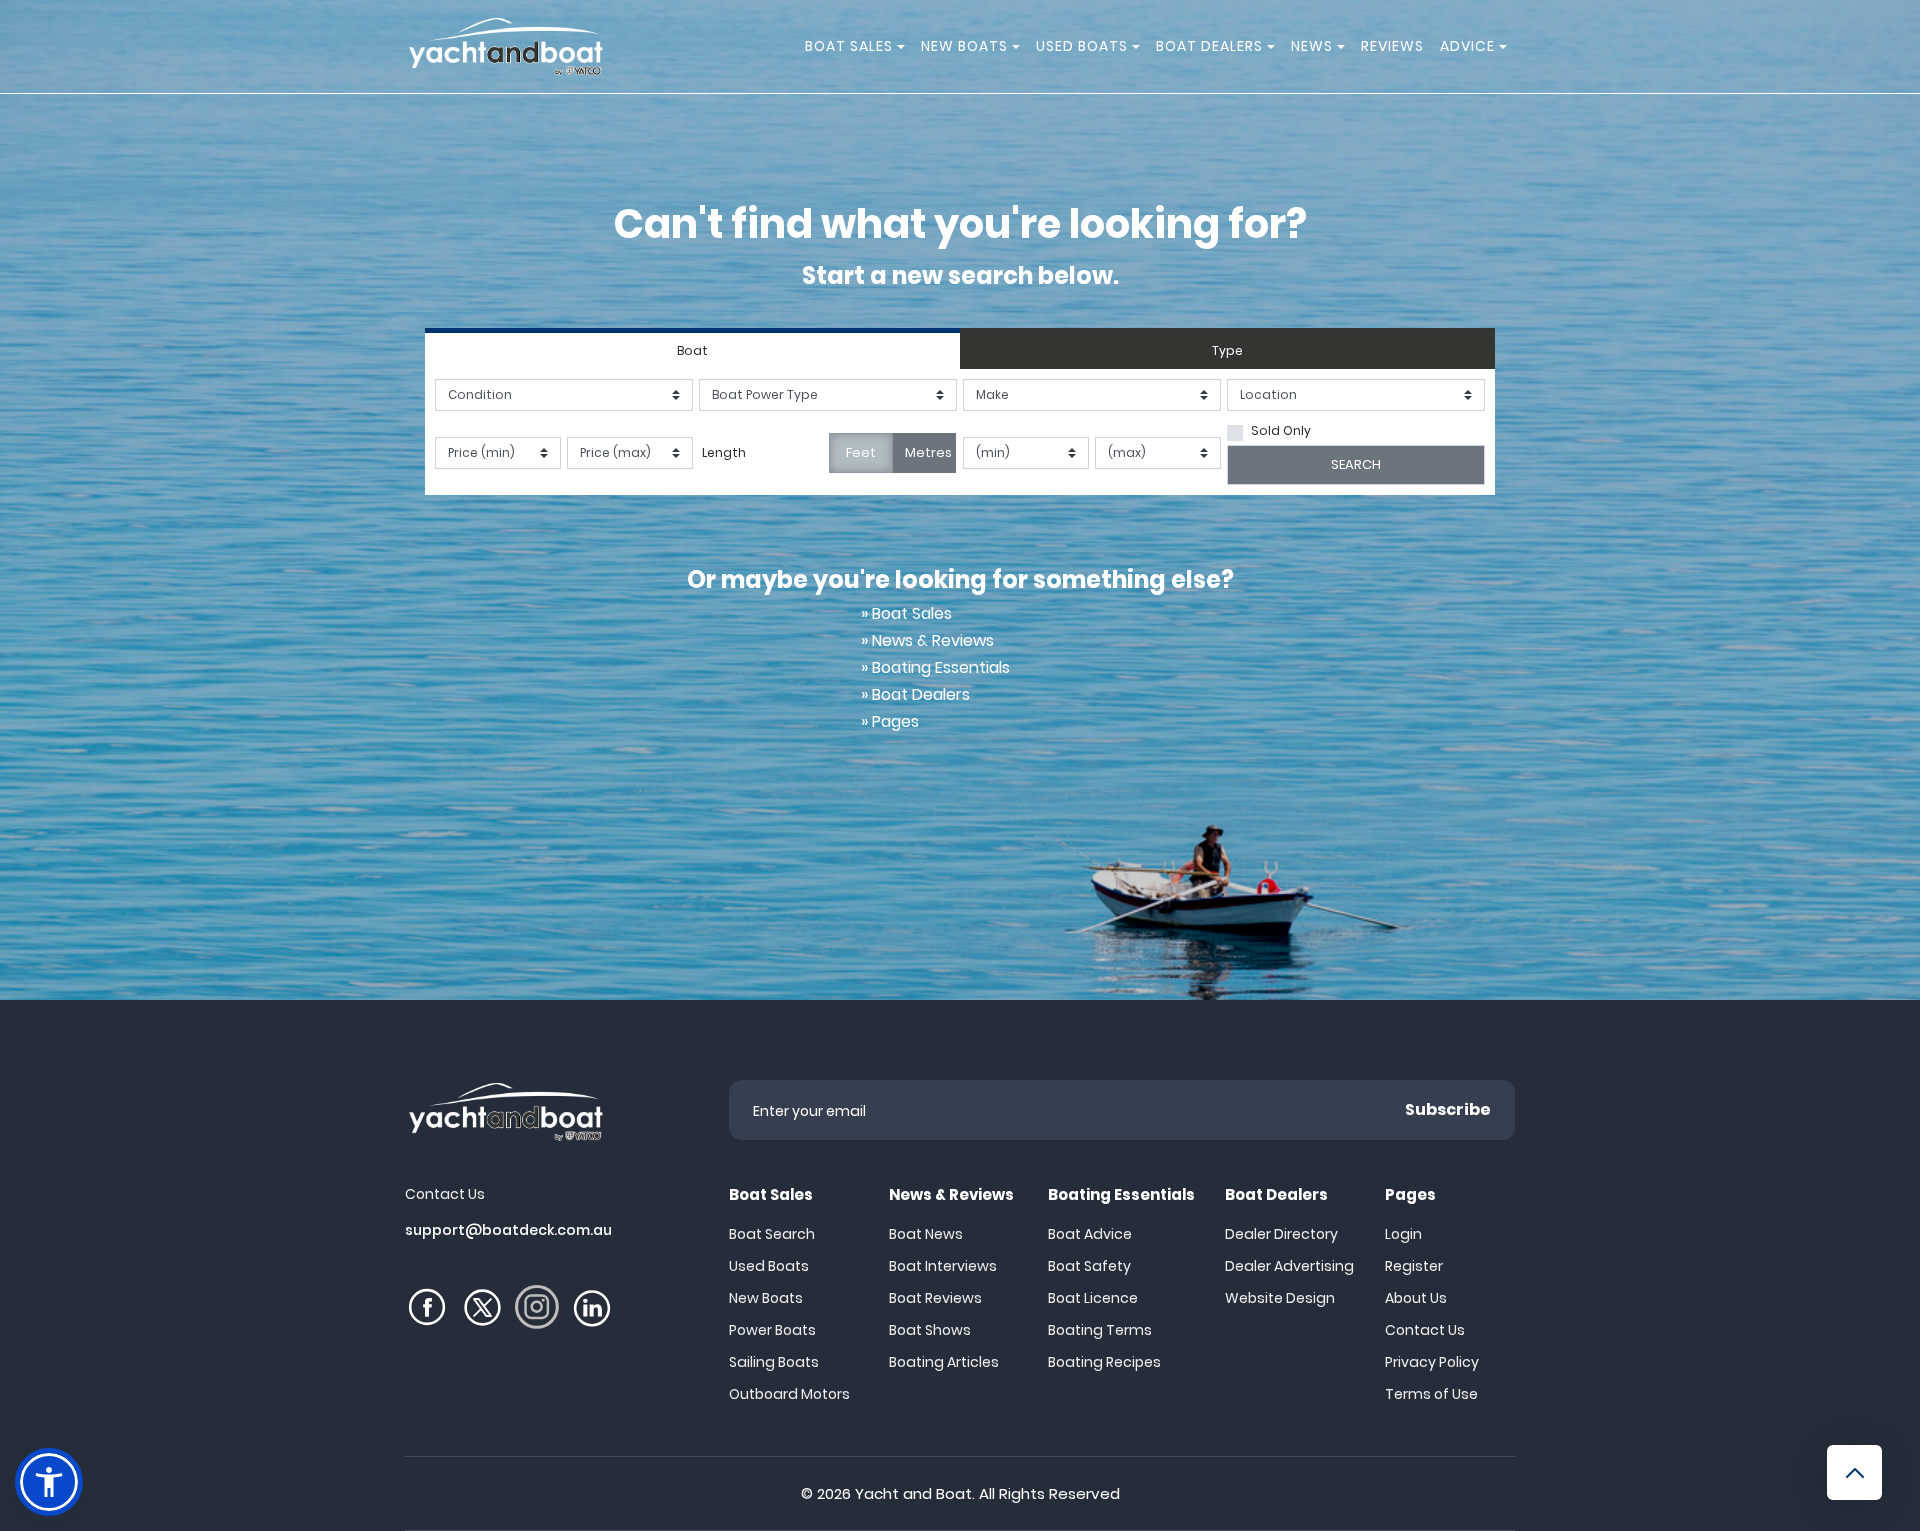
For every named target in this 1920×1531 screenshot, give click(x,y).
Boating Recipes (1104, 1362)
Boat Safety (1089, 1266)
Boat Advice (1090, 1234)
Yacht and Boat (913, 1493)
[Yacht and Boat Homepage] (505, 46)
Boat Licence (1093, 1298)
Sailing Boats (774, 1362)
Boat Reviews (935, 1298)
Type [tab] (1227, 350)
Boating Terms (1100, 1330)
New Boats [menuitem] (964, 46)
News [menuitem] (1312, 46)
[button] (49, 1482)
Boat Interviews (943, 1266)
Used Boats (769, 1266)
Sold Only (1281, 430)
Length (724, 452)
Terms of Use (1431, 1394)
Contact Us (1425, 1330)
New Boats (766, 1298)
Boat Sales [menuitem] (849, 46)
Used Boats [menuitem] (1082, 46)
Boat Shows (930, 1330)
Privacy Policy (1432, 1362)
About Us (1416, 1298)
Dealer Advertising (1289, 1266)
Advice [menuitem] (1467, 46)
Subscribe (1448, 1109)
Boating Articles (944, 1362)
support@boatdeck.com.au (508, 1230)
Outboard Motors (789, 1394)
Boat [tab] (692, 350)
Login (1403, 1234)
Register (1414, 1266)
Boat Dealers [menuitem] (1209, 46)
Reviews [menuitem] (1392, 46)
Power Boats (772, 1330)
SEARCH (1356, 464)
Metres (928, 452)
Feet (861, 452)
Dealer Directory (1281, 1234)
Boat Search (772, 1234)
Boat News (926, 1234)
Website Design (1280, 1298)
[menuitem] (904, 46)
